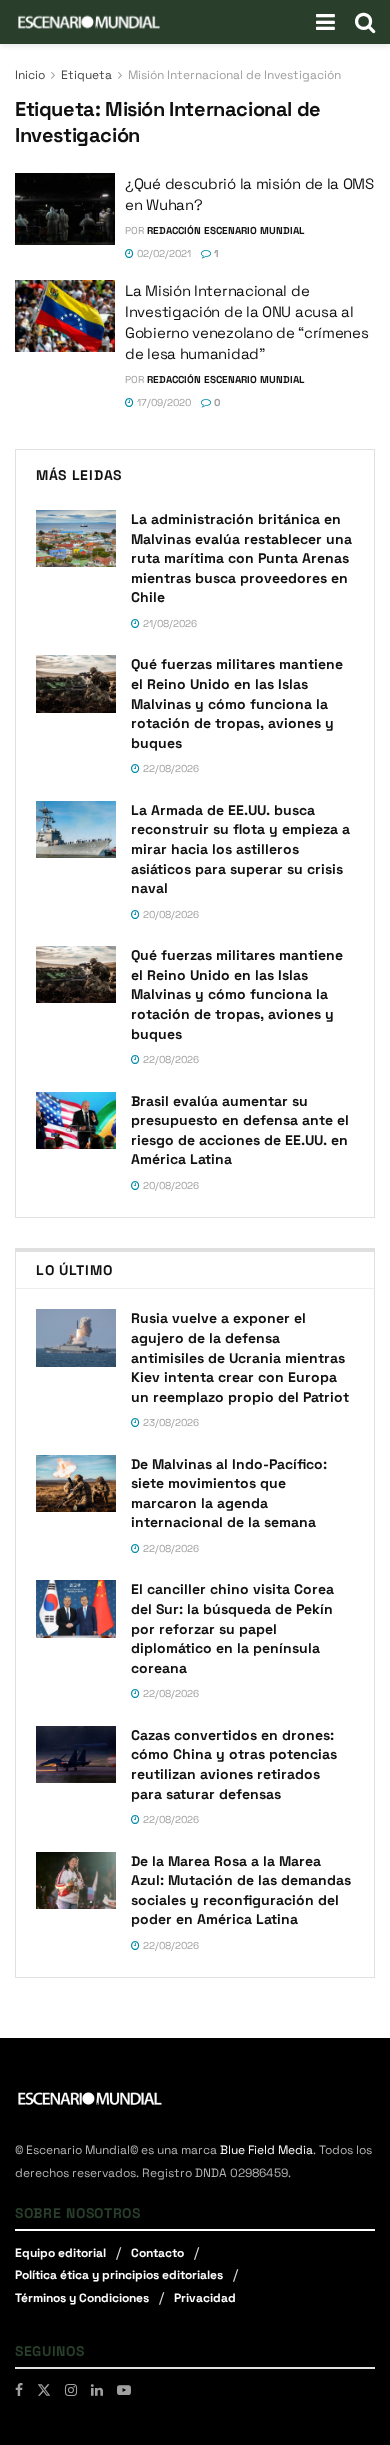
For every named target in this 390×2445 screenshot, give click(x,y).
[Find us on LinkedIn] (97, 2390)
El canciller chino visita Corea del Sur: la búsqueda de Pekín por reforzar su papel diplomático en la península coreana (232, 1628)
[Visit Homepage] (89, 22)
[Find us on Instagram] (71, 2390)
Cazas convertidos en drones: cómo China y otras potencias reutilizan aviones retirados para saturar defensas (234, 1764)
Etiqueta (86, 75)
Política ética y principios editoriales (119, 2275)
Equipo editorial (60, 2253)
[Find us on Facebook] (19, 2390)
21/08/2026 (168, 623)
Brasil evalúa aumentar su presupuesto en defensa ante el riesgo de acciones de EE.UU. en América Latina (240, 1130)
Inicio (30, 75)
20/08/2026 (169, 914)
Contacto (157, 2253)
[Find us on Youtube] (124, 2390)
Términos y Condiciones (82, 2298)
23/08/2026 (169, 1422)
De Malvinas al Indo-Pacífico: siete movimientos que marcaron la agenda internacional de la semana (229, 1493)
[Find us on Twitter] (44, 2390)
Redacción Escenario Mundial (225, 230)
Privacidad (205, 2298)
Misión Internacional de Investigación (234, 75)
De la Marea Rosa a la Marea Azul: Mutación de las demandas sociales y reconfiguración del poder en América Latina (241, 1890)
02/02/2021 (162, 253)
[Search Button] (365, 22)
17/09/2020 (162, 402)
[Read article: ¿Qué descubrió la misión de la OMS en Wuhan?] (65, 209)
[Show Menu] (325, 22)
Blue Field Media (266, 2150)
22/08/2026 (169, 768)
